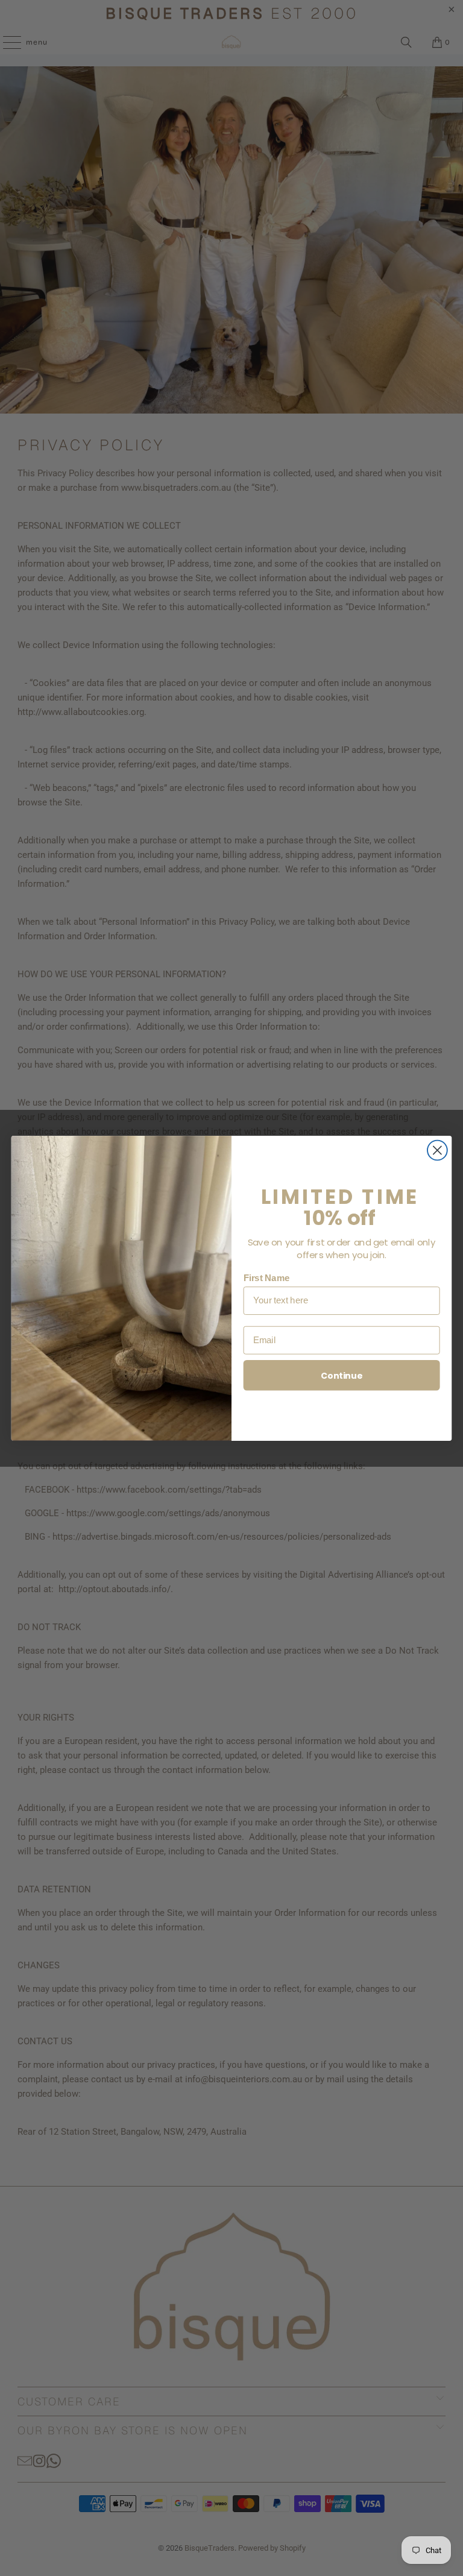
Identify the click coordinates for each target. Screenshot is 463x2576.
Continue (342, 1375)
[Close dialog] (437, 1150)
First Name (267, 1277)
